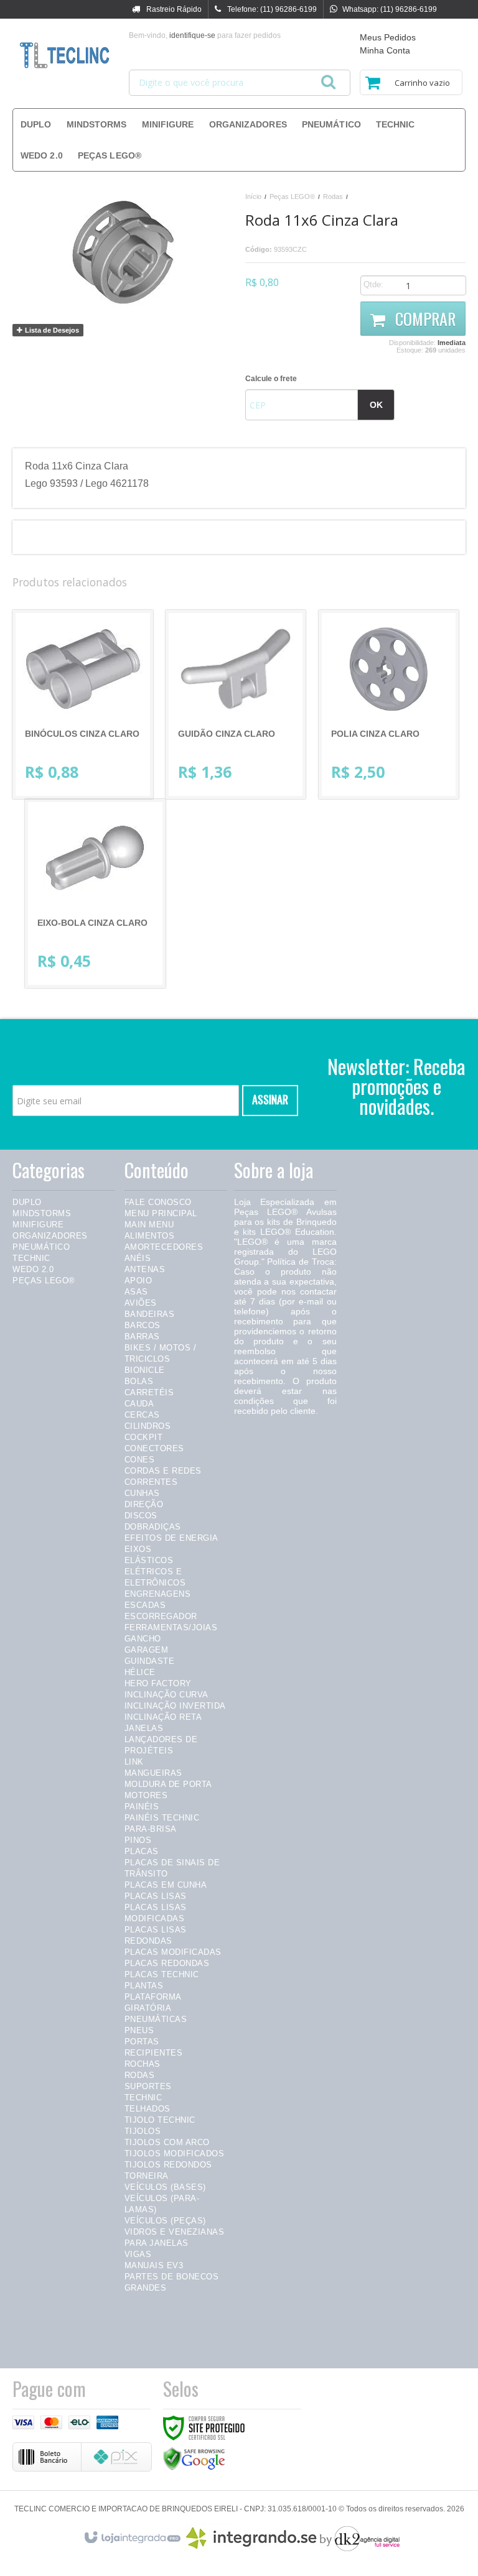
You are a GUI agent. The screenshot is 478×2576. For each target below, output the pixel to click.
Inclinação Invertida (175, 1706)
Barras (142, 1336)
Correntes (151, 1482)
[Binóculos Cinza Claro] (83, 704)
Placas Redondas (167, 1963)
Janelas (144, 1728)
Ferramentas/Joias (171, 1627)
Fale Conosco (158, 1202)
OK (376, 405)
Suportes (148, 2086)
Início (253, 196)
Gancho (143, 1639)
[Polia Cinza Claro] (389, 704)
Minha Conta (385, 50)
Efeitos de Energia (171, 1538)
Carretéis (149, 1392)
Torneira (147, 2176)
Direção (144, 1504)
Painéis (142, 1807)
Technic (31, 1258)
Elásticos (149, 1560)
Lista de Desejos (51, 330)
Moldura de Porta (168, 1784)
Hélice (140, 1672)
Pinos (138, 1840)
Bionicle (145, 1370)
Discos (141, 1516)
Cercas (142, 1415)
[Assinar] (270, 1101)
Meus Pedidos (388, 37)
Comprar (424, 319)
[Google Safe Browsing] (194, 2458)
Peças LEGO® (292, 196)
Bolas (139, 1381)
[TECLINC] (64, 56)
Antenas (145, 1269)
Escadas (145, 1605)
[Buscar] (328, 78)
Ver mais (93, 741)
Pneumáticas (156, 2019)
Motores (146, 1795)
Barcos (143, 1325)
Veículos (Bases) (165, 2187)
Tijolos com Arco (167, 2142)
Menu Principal (161, 1213)
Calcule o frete (271, 379)
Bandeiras (150, 1314)
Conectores (154, 1448)
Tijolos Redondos (168, 2165)
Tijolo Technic (160, 2120)
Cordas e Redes (163, 1471)
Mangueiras (153, 1773)
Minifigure (38, 1225)
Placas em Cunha (166, 1885)
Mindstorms (42, 1213)
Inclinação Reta (163, 1717)
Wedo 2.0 (33, 1269)
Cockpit (144, 1437)
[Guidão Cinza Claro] (236, 704)
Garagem (147, 1650)
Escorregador (161, 1616)
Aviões (141, 1303)
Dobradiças (153, 1527)
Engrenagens (158, 1594)
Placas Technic (162, 1974)
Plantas (144, 1986)
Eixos (138, 1549)
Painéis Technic (162, 1818)
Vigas (138, 2254)
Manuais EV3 (154, 2265)
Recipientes (154, 2053)
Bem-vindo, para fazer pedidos (205, 35)
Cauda (139, 1404)
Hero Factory (158, 1683)
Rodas (333, 196)
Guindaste (150, 1661)
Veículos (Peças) (165, 2221)
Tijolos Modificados (175, 2154)
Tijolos (143, 2131)
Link (134, 1762)
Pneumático (41, 1247)
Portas (142, 2042)
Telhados (148, 2109)
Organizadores (50, 1236)
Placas (142, 1851)
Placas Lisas (156, 1896)
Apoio (138, 1281)
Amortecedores (164, 1247)
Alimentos (150, 1236)
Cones (140, 1460)
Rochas (143, 2064)
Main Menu (149, 1225)
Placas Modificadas (173, 1952)
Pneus (139, 2030)
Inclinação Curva (166, 1695)
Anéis (138, 1258)
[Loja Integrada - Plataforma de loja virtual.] (132, 2535)
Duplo (27, 1202)
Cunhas (142, 1493)
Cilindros (148, 1426)
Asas (136, 1292)
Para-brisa (151, 1829)
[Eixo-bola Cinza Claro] (95, 893)
